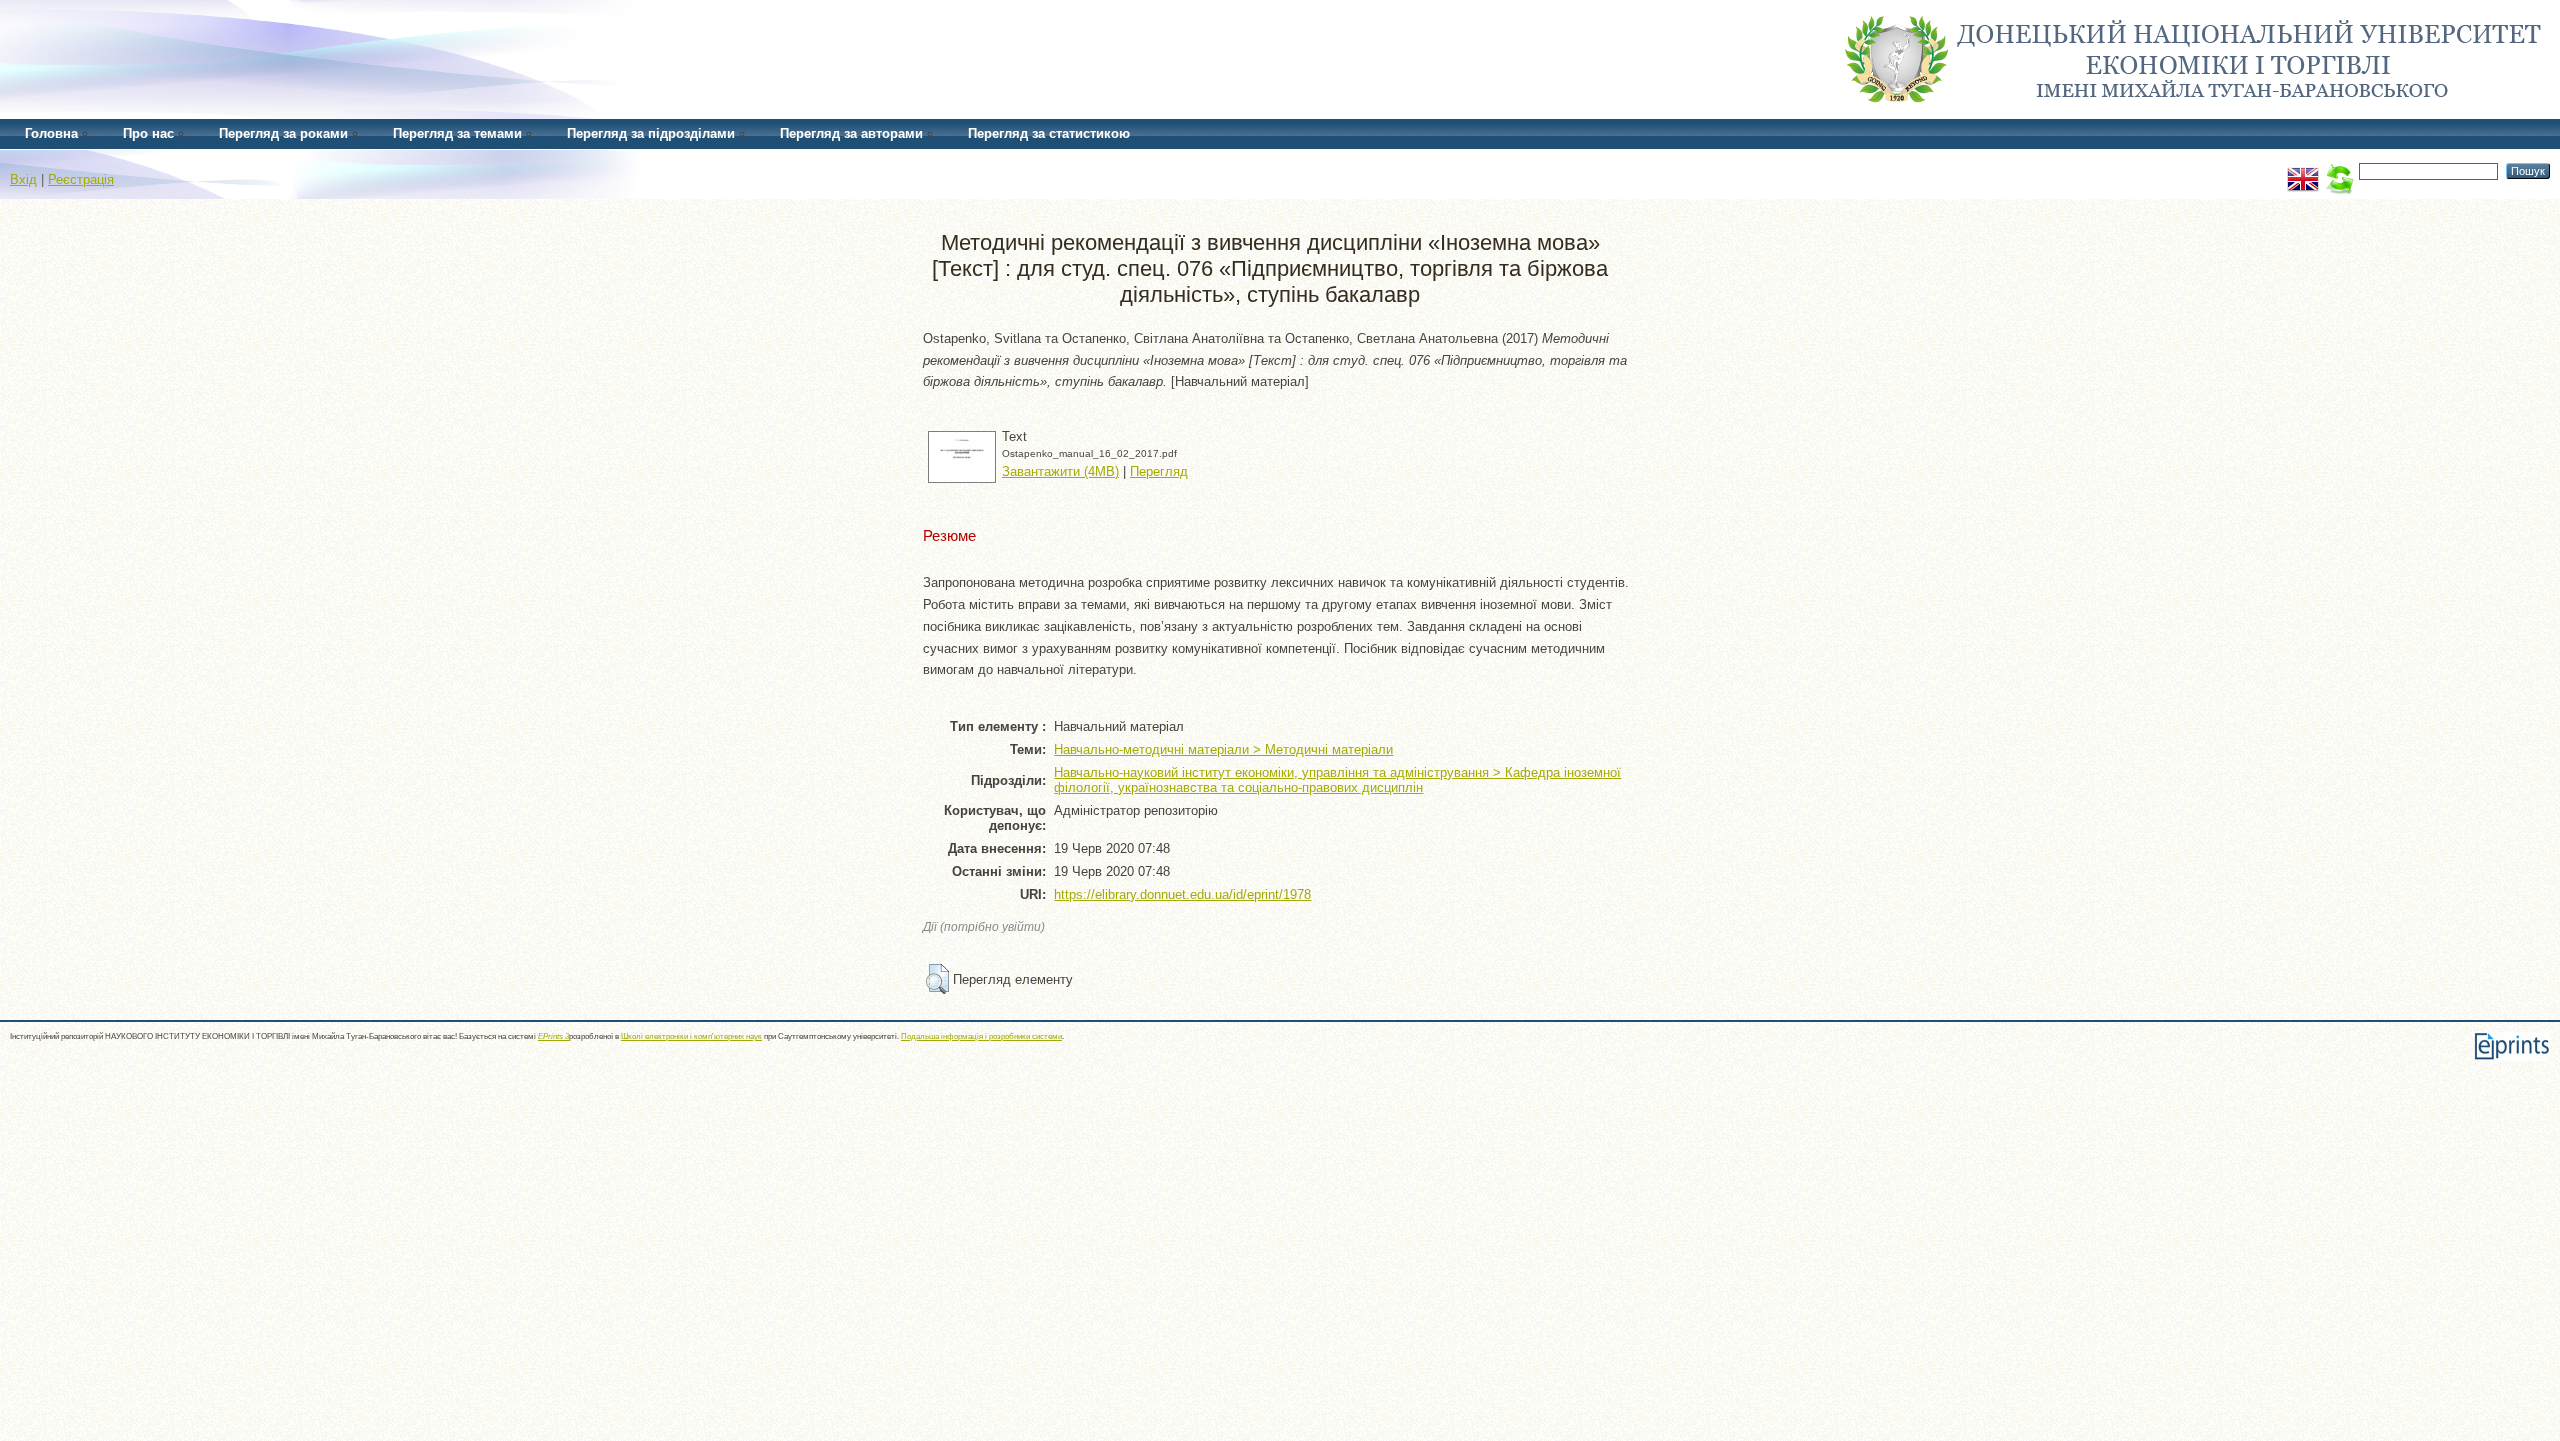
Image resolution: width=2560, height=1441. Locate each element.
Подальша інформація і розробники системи (981, 1036)
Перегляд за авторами (851, 133)
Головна (51, 133)
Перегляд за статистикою (1049, 133)
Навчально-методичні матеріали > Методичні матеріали (1223, 749)
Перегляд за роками (283, 133)
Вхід (23, 179)
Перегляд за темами (457, 133)
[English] (2303, 170)
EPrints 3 (553, 1036)
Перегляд (1159, 471)
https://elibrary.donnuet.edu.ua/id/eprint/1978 (1182, 894)
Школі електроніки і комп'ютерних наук (691, 1036)
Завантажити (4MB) (1060, 471)
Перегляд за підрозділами (651, 133)
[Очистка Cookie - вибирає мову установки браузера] (2339, 170)
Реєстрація (81, 179)
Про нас (148, 133)
